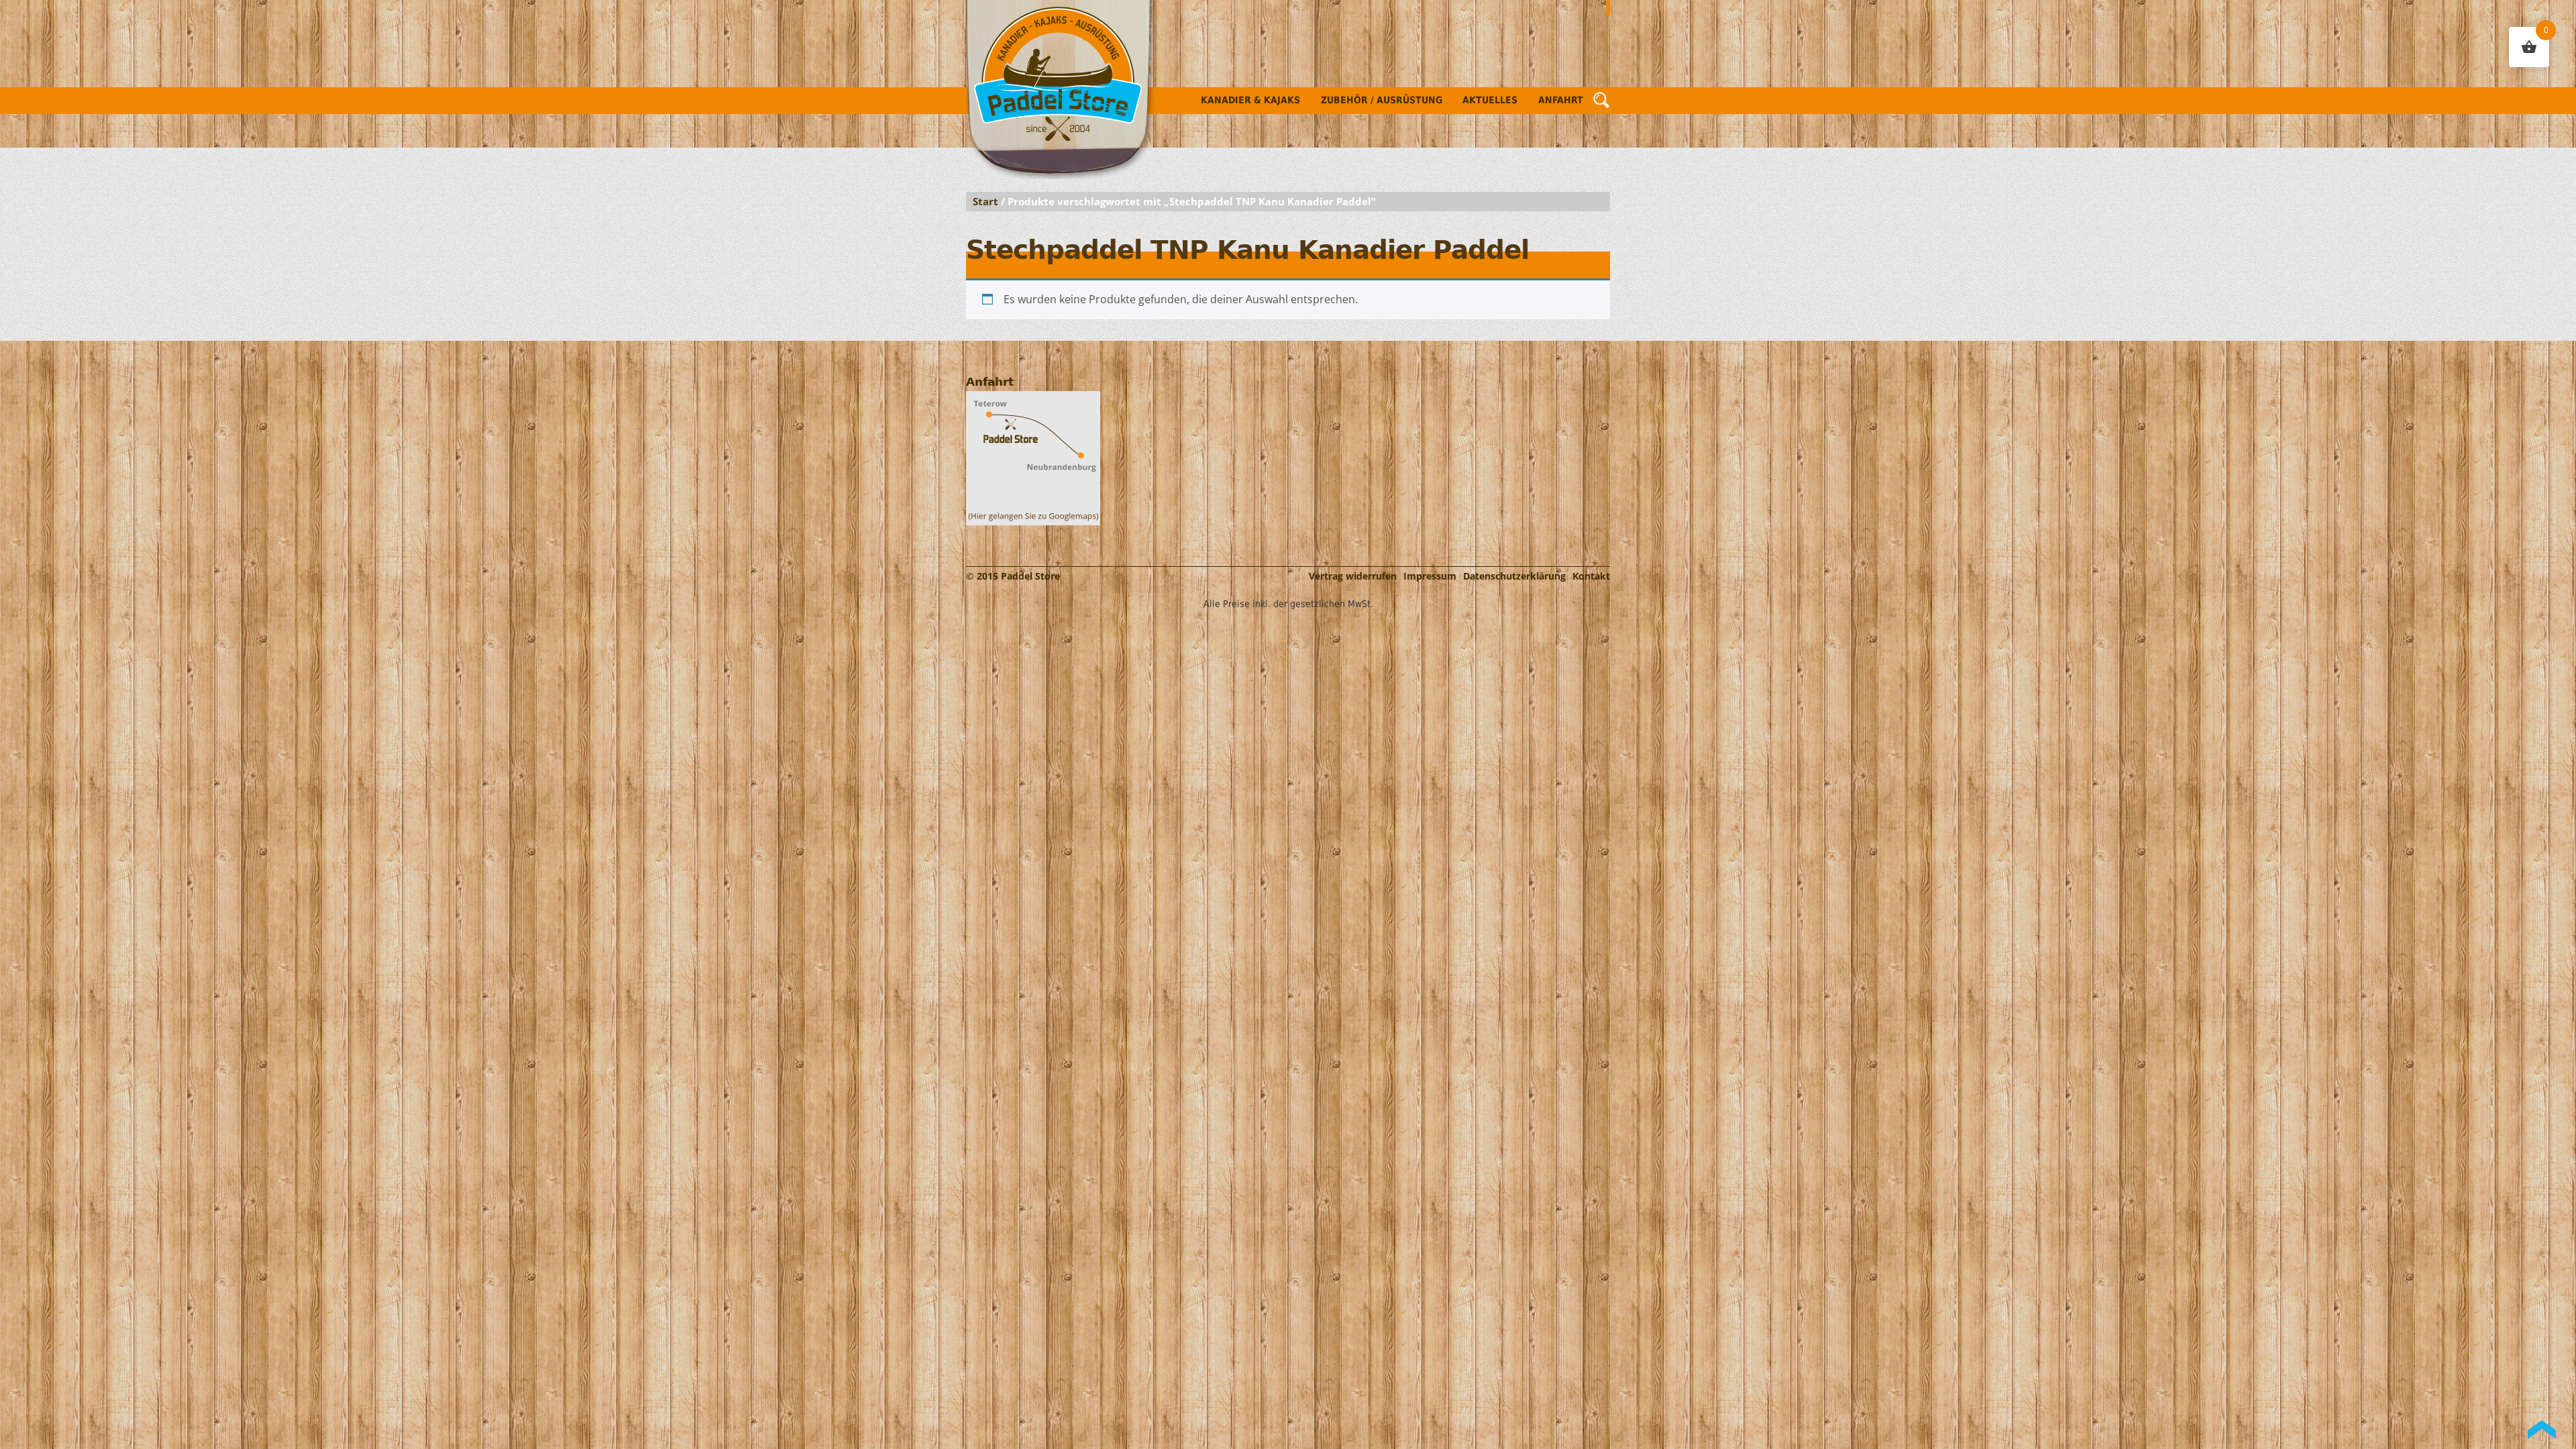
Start (985, 201)
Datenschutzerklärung (1514, 576)
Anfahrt (1561, 100)
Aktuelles (1490, 100)
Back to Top (2542, 1430)
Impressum (1430, 576)
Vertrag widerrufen (1353, 576)
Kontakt (1591, 576)
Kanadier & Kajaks (1250, 100)
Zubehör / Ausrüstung (1382, 100)
